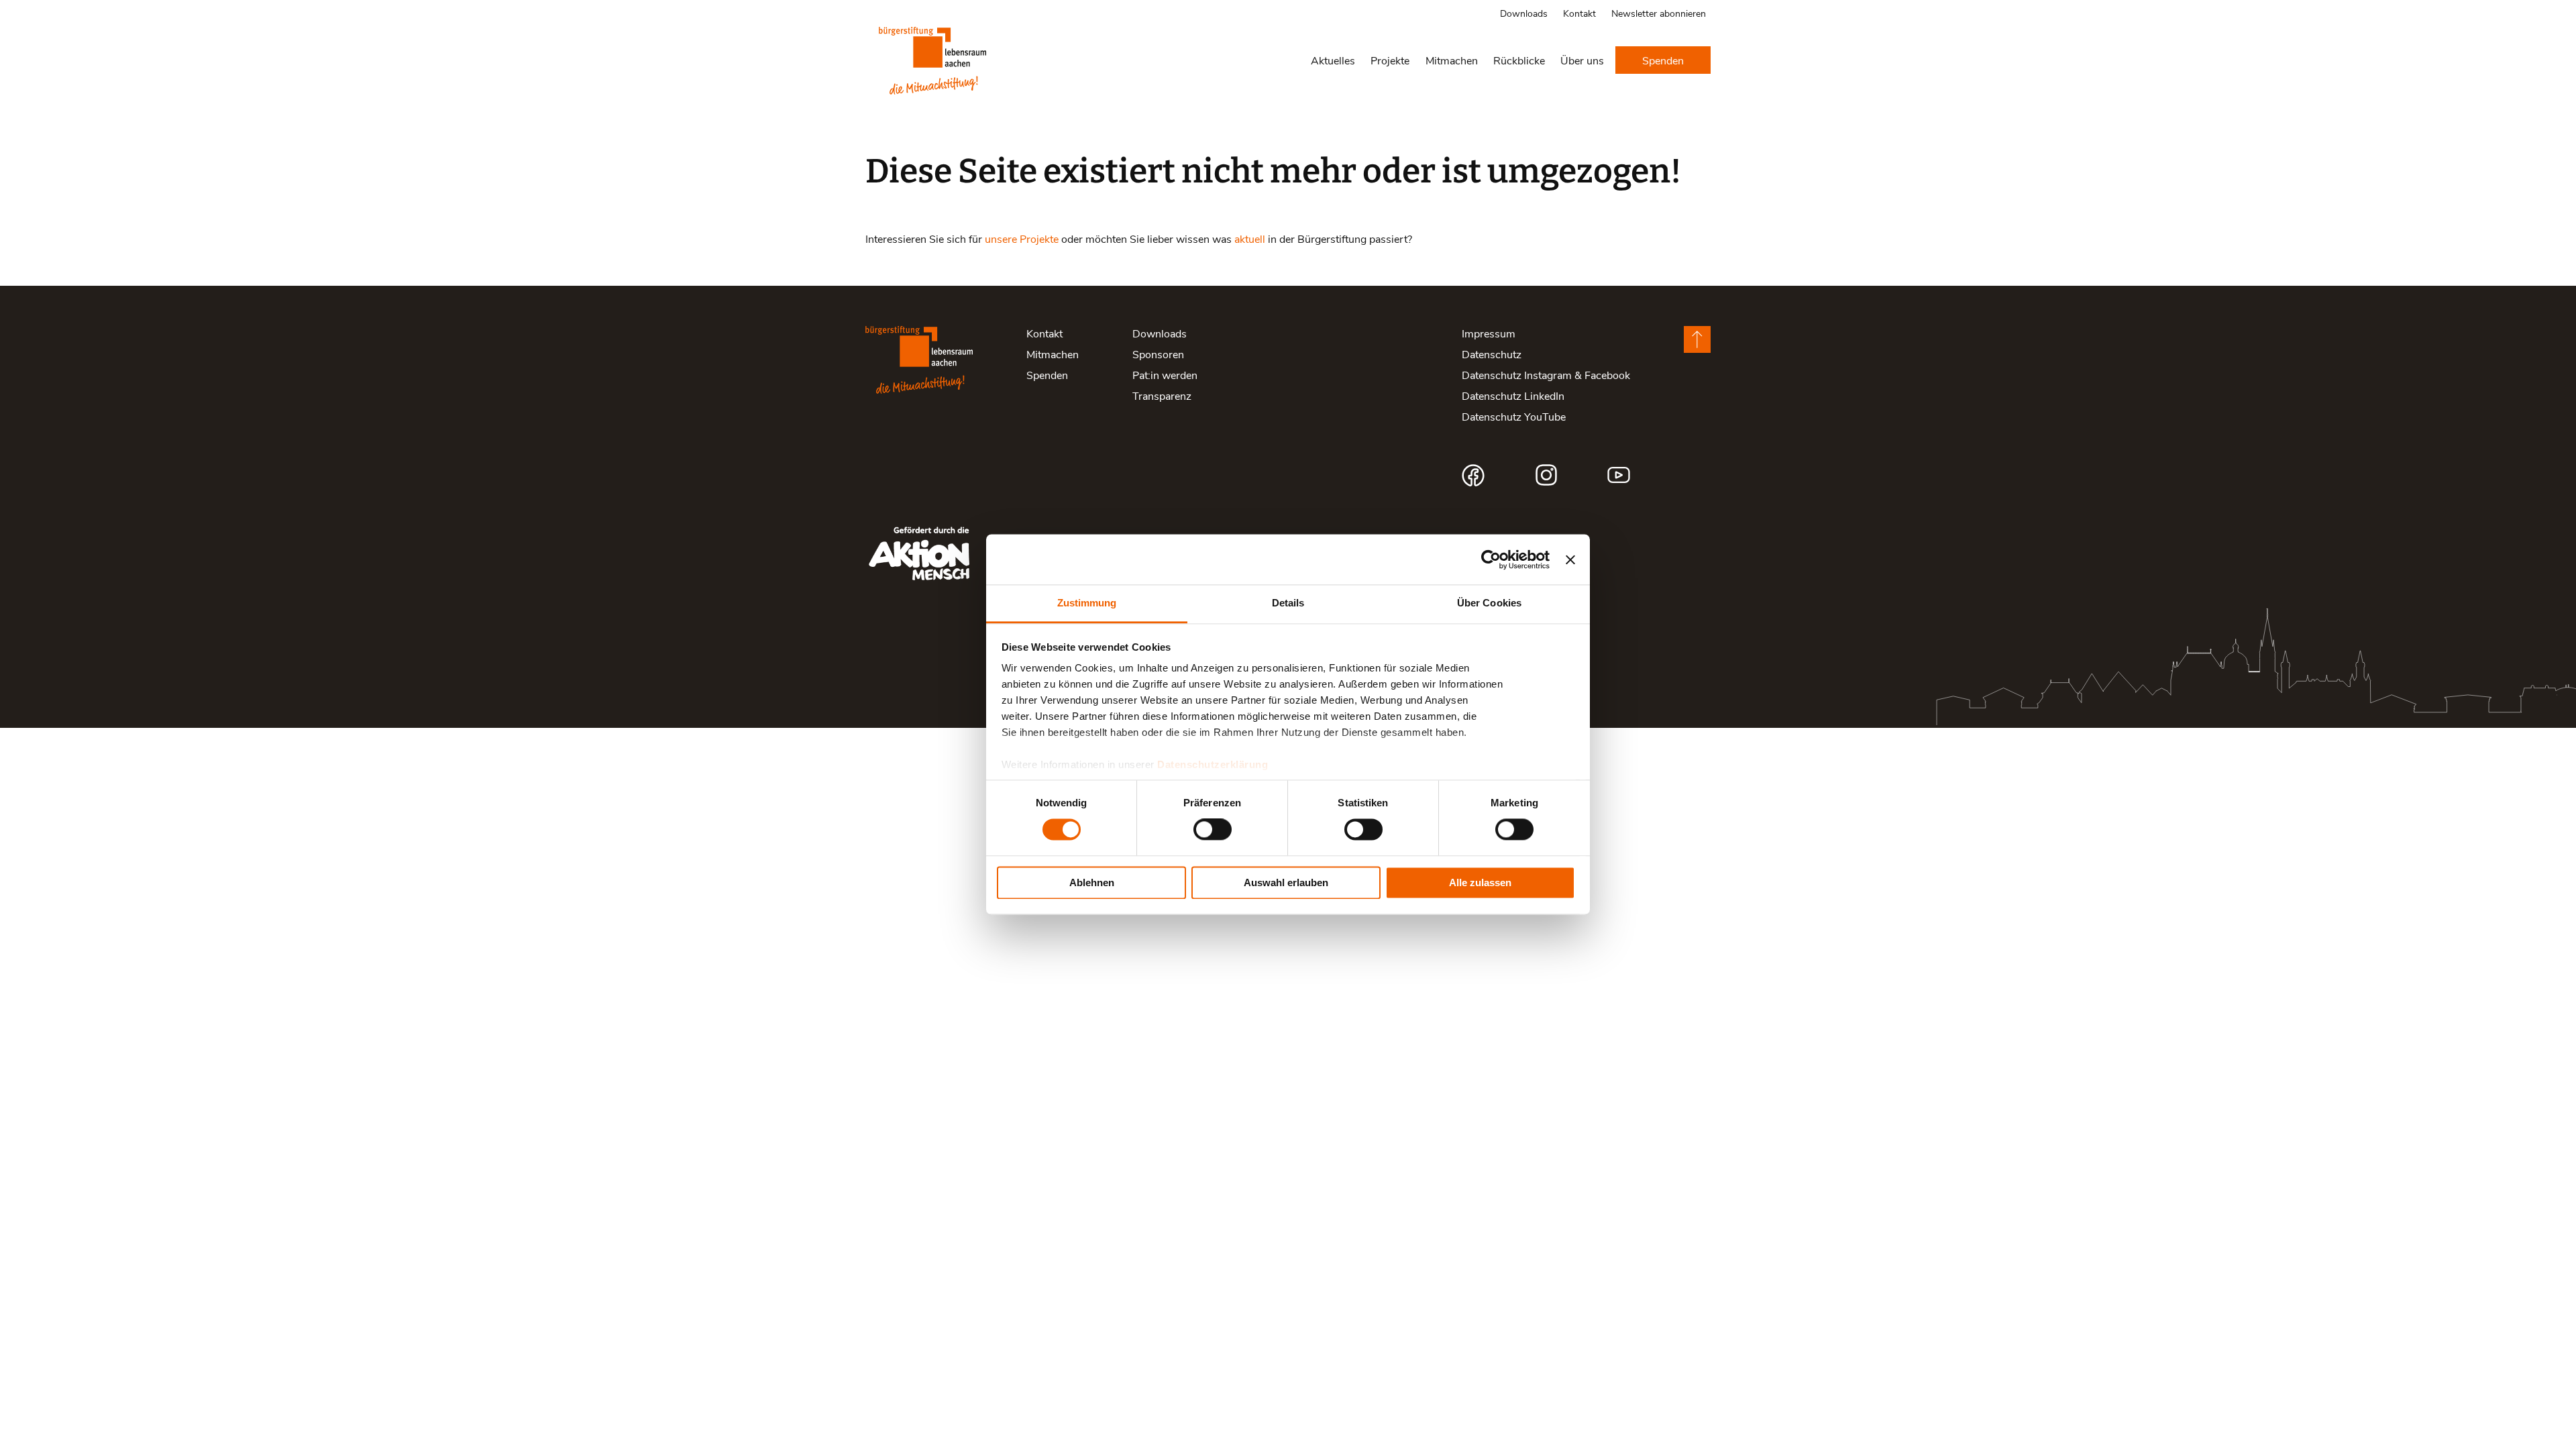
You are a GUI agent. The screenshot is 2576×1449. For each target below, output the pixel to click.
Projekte (1390, 60)
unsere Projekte (1022, 238)
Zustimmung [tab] (1087, 603)
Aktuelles (1333, 60)
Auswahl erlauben (1286, 882)
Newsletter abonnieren (1659, 13)
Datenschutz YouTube (1514, 416)
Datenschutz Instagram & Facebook (1546, 375)
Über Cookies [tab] (1489, 603)
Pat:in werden (1165, 375)
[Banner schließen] (1570, 559)
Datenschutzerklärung (1213, 764)
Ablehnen (1092, 882)
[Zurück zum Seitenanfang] (1697, 339)
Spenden (1663, 60)
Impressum (1489, 333)
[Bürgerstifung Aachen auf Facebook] (1473, 475)
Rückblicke (1519, 60)
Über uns (1582, 60)
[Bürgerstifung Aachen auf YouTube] (1619, 475)
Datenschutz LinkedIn (1513, 395)
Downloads (1524, 13)
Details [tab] (1288, 603)
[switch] (1213, 830)
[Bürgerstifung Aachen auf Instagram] (1546, 475)
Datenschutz (1492, 354)
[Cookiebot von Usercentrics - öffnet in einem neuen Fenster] (1491, 559)
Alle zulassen (1480, 882)
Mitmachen (1452, 60)
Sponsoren (1158, 354)
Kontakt (1579, 13)
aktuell (1250, 238)
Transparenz (1162, 395)
